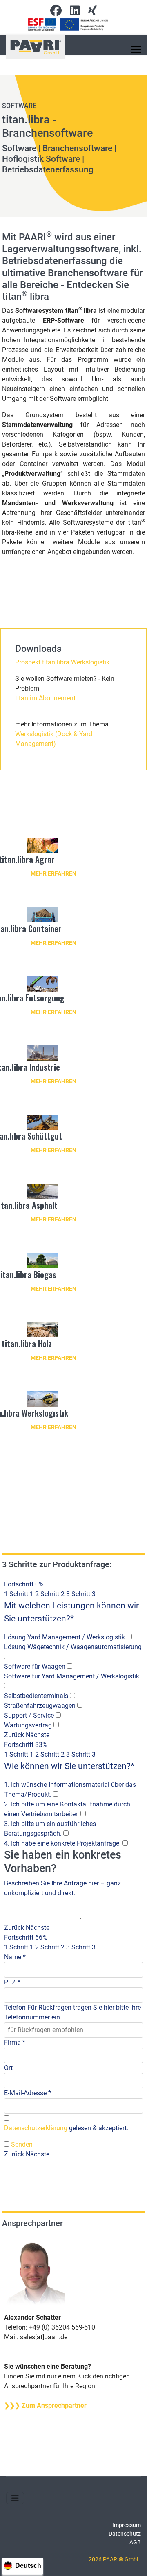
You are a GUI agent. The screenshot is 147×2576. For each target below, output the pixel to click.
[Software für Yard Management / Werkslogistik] (7, 1686)
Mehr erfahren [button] (53, 873)
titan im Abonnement (45, 698)
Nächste (38, 1735)
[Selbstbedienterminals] (72, 1696)
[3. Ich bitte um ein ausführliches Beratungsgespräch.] (66, 1834)
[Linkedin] (75, 13)
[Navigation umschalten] (15, 2498)
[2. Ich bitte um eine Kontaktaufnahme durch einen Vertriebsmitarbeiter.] (83, 1814)
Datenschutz (125, 2534)
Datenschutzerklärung (36, 2128)
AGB (135, 2542)
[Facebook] (56, 13)
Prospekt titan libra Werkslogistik (62, 662)
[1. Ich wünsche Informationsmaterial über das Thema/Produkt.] (56, 1795)
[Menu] (136, 49)
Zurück (14, 1735)
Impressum (127, 2525)
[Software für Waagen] (70, 1667)
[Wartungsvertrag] (56, 1725)
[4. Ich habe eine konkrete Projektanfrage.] (125, 1843)
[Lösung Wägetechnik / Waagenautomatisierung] (7, 1657)
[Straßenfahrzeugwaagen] (80, 1706)
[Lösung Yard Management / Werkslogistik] (129, 1637)
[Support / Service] (58, 1716)
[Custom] (92, 13)
